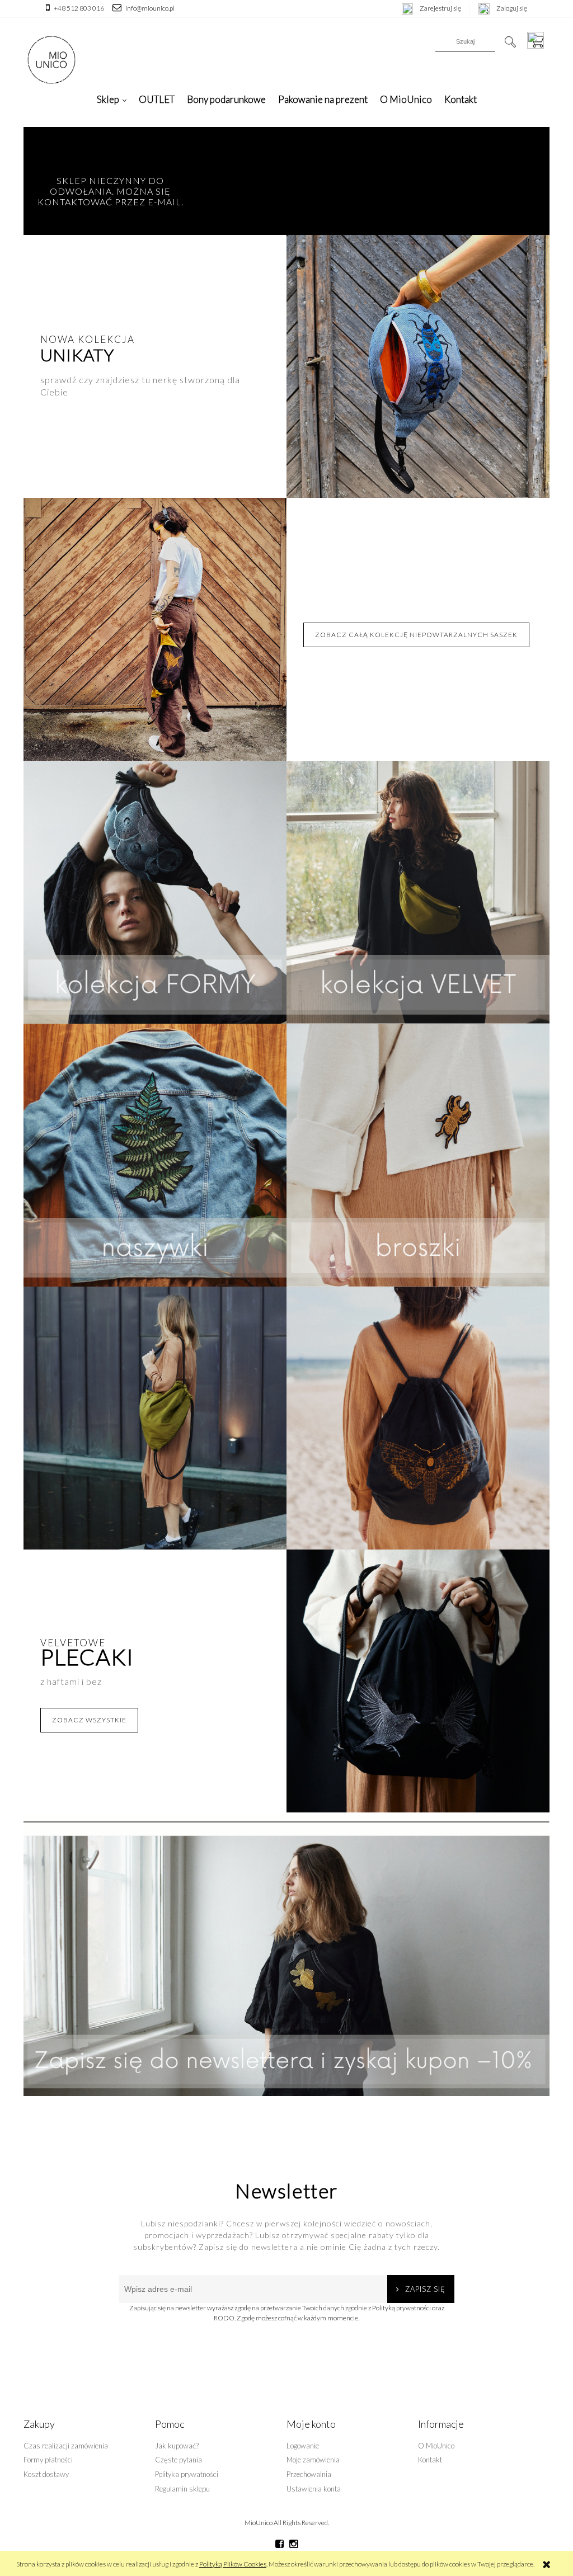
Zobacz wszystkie (89, 1720)
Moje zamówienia (313, 2460)
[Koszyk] (538, 40)
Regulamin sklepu (182, 2489)
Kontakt (430, 2460)
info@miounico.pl (150, 8)
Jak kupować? (177, 2446)
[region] (286, 1955)
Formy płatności (48, 2460)
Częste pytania (179, 2460)
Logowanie (303, 2446)
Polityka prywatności (187, 2474)
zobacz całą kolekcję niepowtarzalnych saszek (416, 635)
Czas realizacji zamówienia (66, 2446)
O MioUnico (436, 2446)
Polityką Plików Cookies (233, 2564)
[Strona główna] (51, 60)
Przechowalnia (309, 2474)
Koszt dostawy (46, 2474)
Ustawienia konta (314, 2489)
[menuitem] (112, 99)
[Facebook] (280, 2544)
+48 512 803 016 (79, 8)
